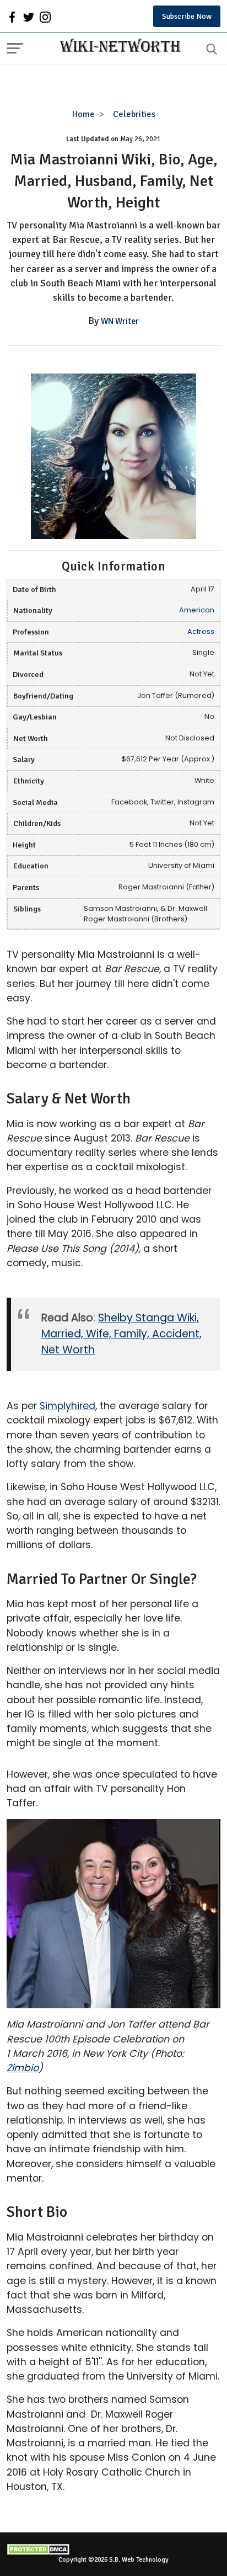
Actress (201, 631)
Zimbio (23, 2068)
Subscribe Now (187, 16)
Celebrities (134, 114)
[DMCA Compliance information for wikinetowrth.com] (113, 2549)
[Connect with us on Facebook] (12, 17)
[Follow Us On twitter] (29, 17)
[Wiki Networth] (117, 47)
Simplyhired (67, 1406)
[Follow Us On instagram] (45, 17)
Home (83, 114)
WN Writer (120, 321)
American (197, 610)
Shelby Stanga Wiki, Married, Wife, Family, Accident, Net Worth (121, 1334)
